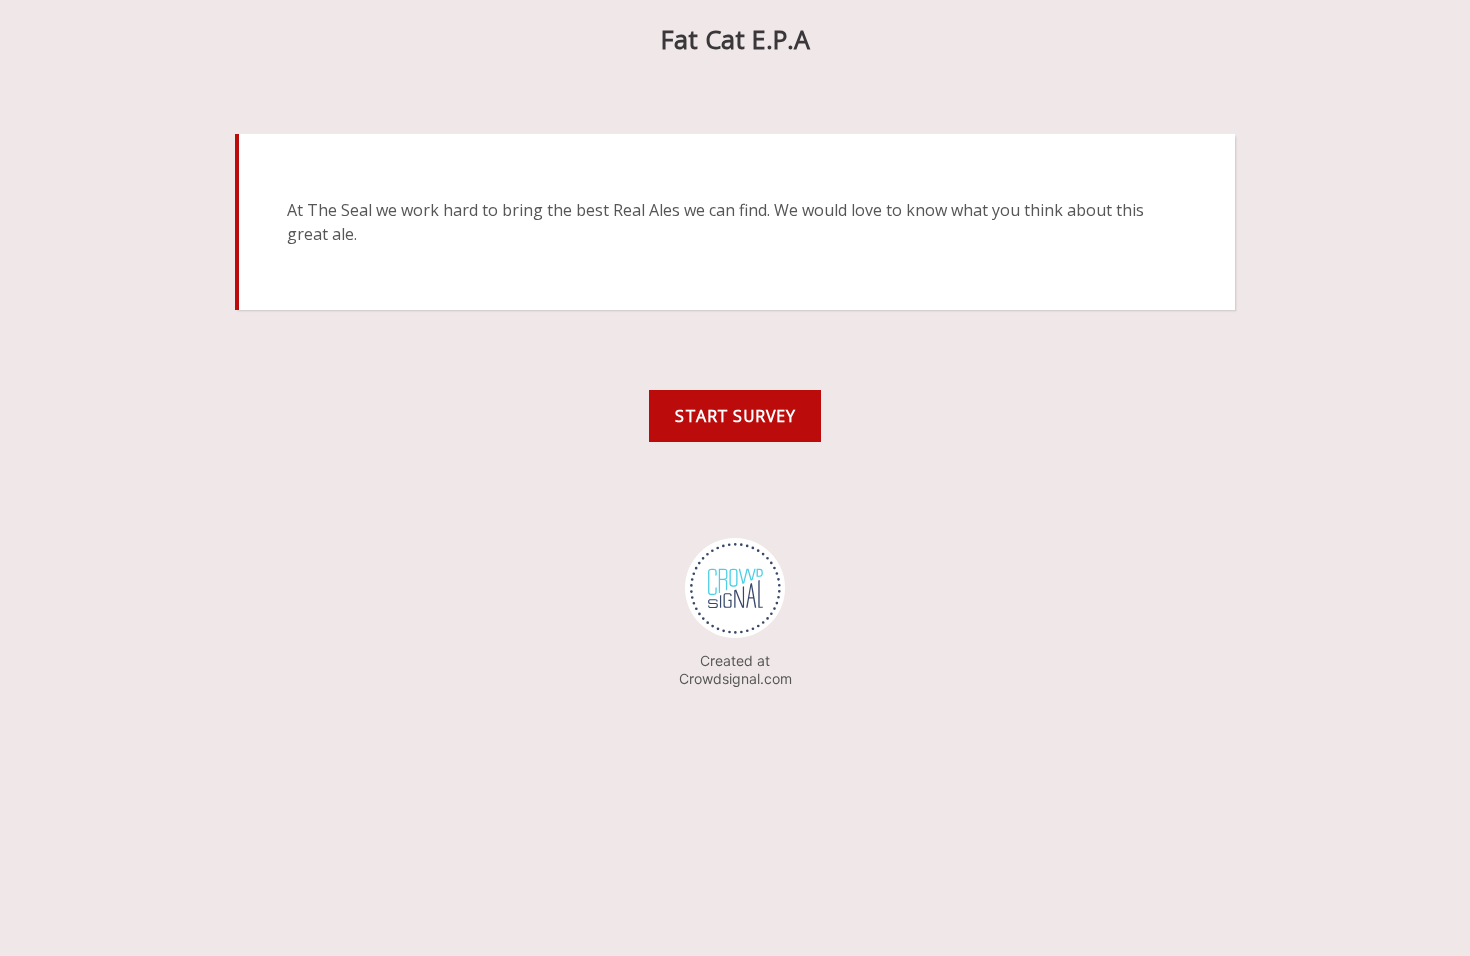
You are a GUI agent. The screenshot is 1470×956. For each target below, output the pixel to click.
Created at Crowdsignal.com (735, 669)
